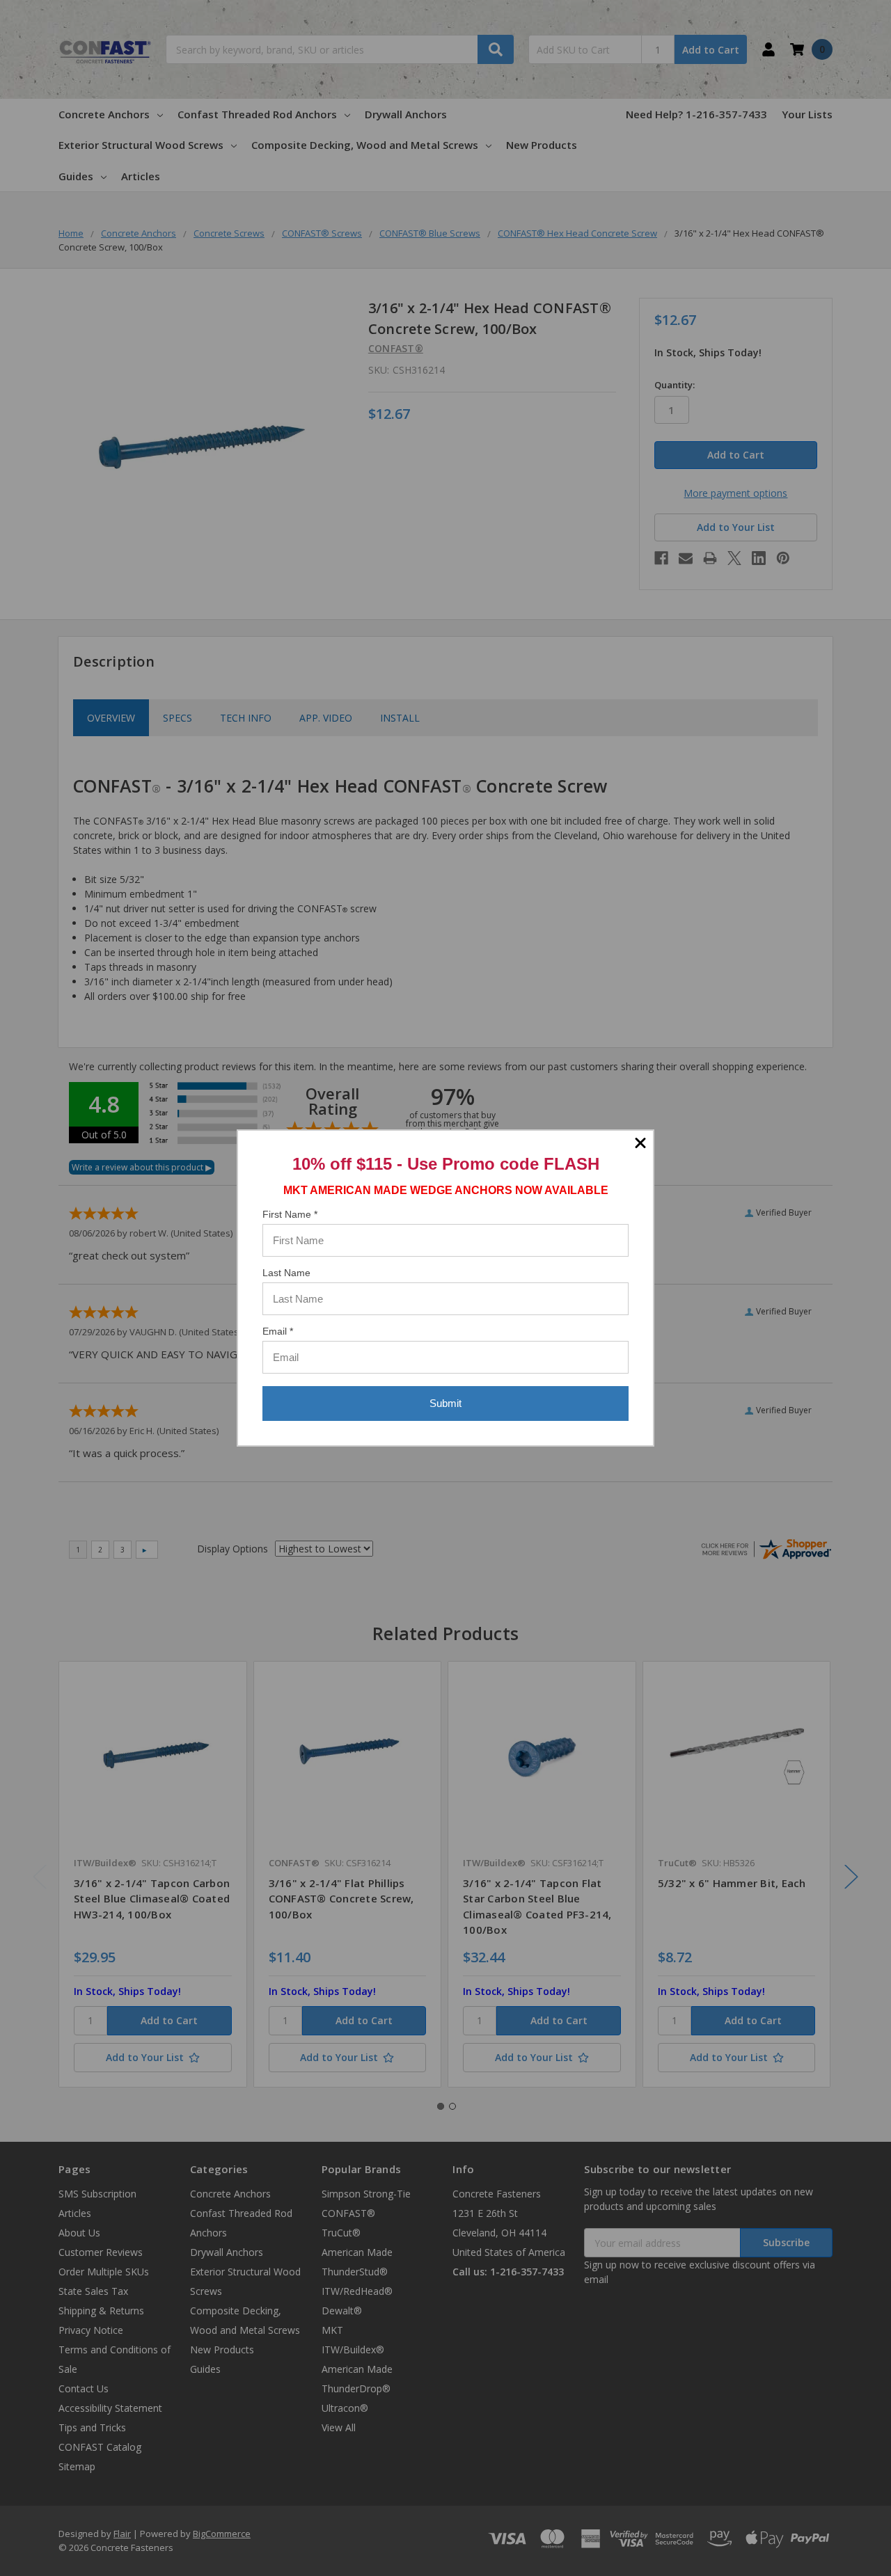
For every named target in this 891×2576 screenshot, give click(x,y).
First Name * (290, 1214)
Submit (445, 1403)
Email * (278, 1331)
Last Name (286, 1273)
